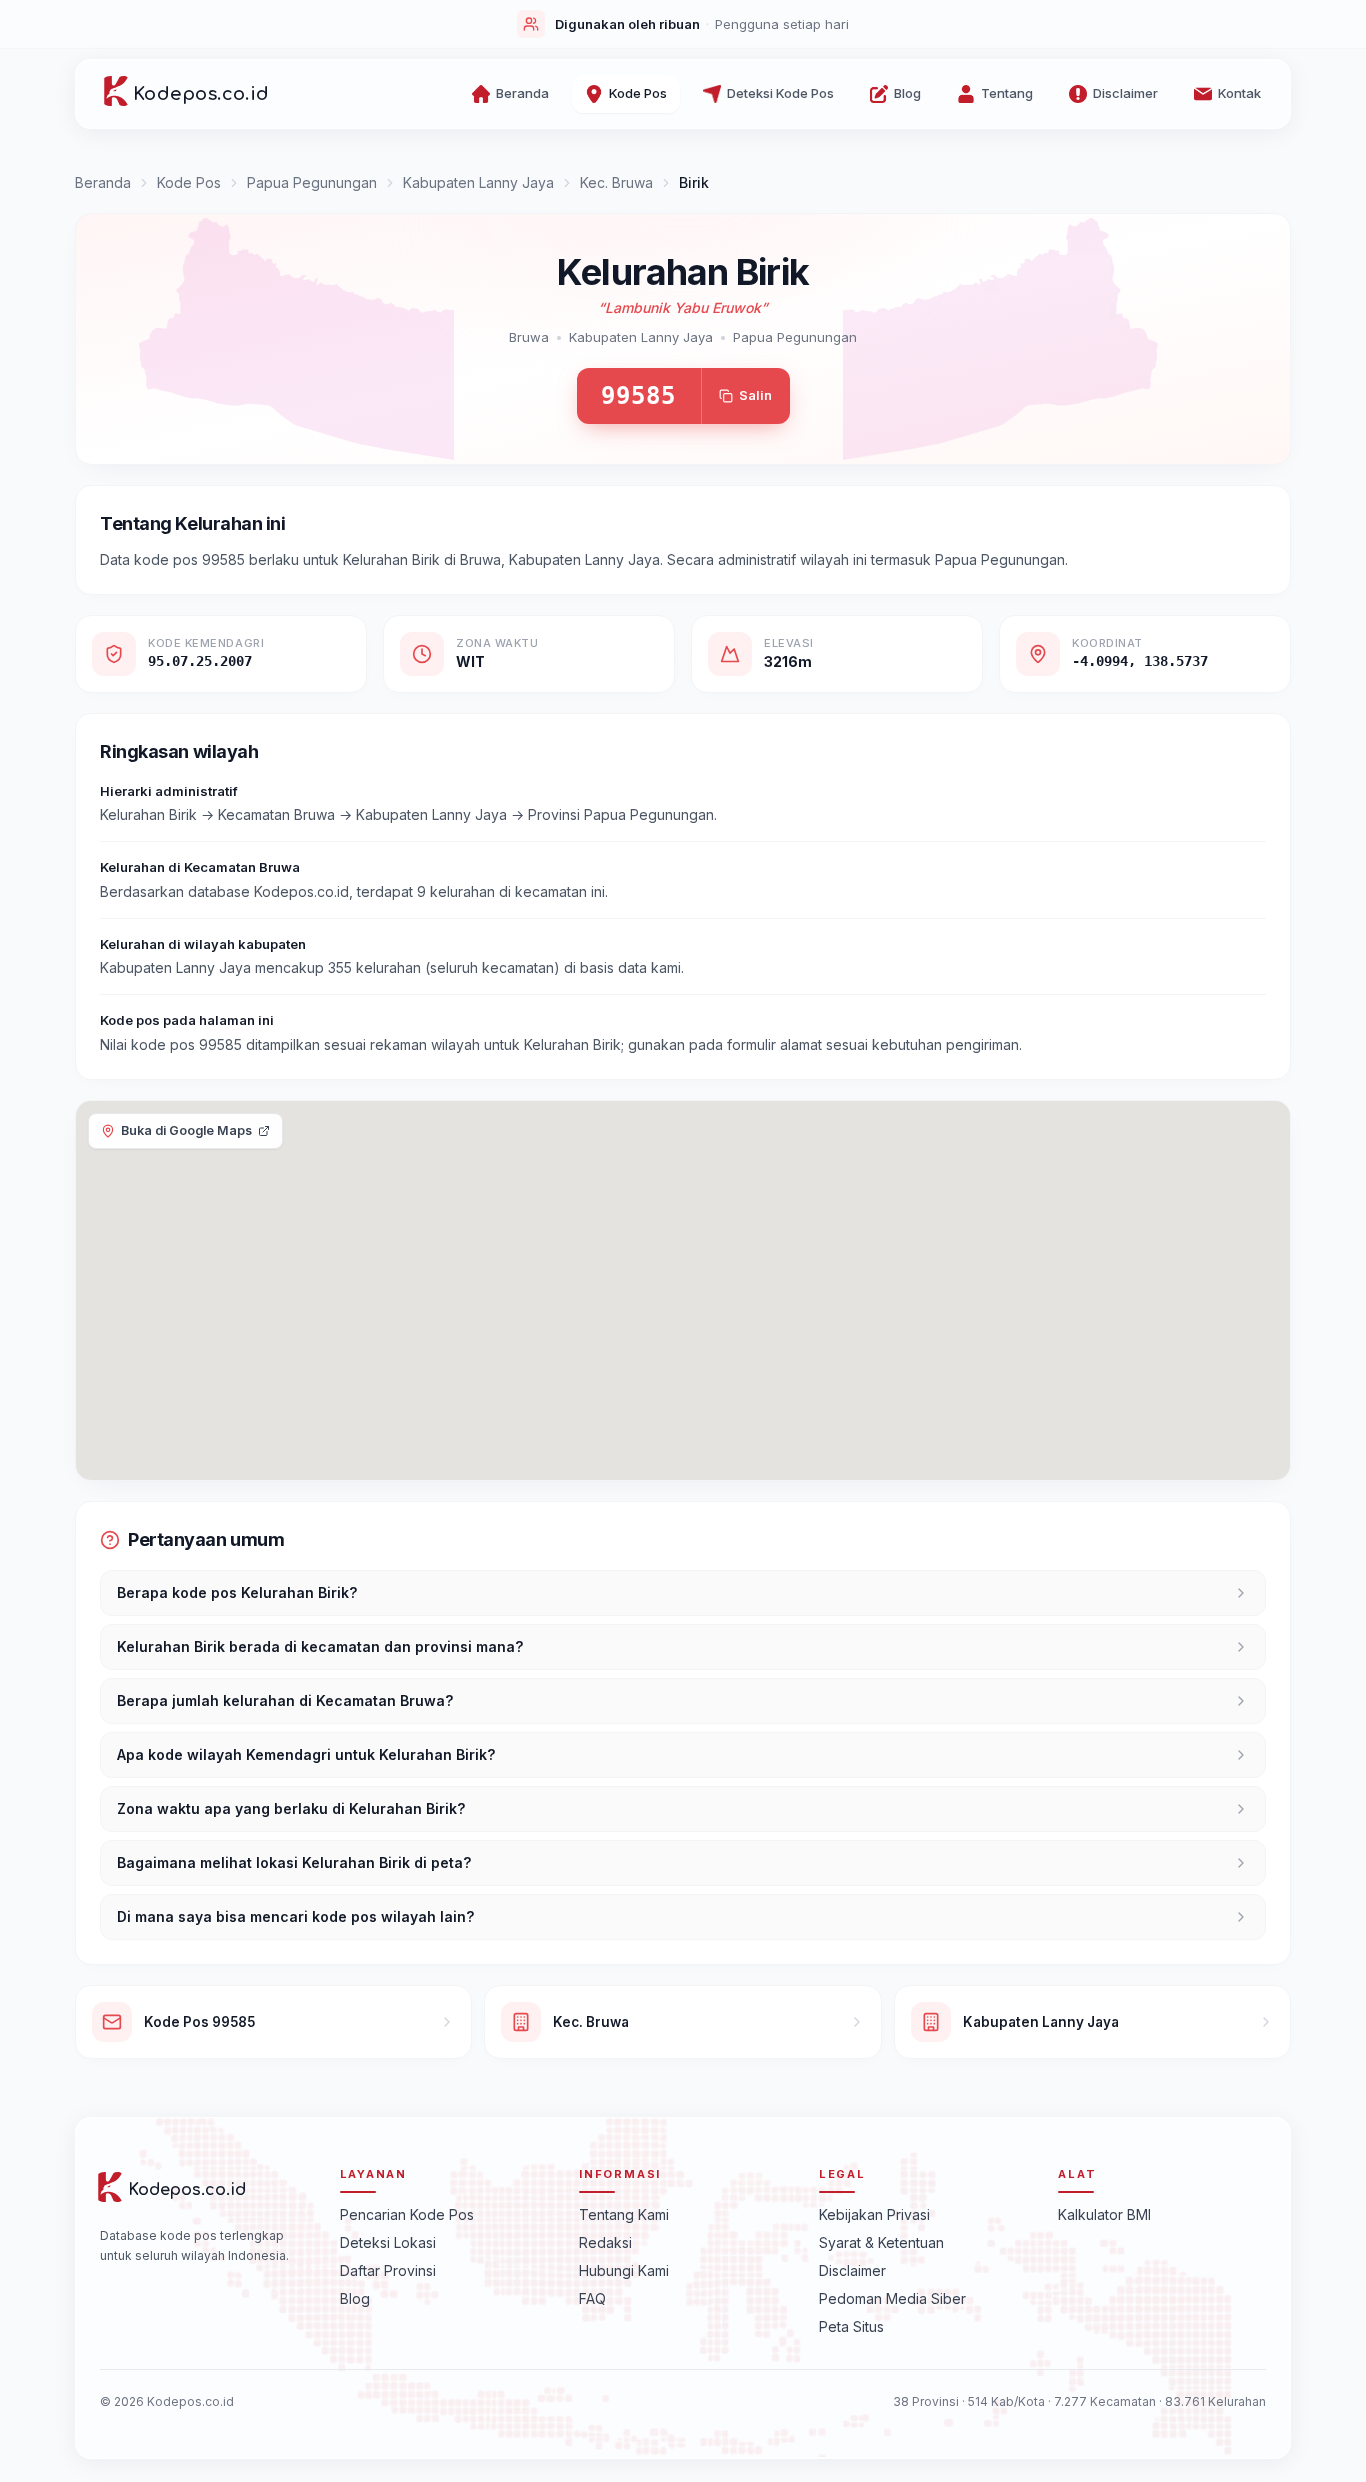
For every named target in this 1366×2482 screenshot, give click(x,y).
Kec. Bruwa (616, 182)
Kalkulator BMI (1104, 2213)
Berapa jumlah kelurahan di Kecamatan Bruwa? (285, 1700)
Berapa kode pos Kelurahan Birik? (237, 1592)
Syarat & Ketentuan (881, 2241)
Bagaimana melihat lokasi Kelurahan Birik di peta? (294, 1862)
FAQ (592, 2297)
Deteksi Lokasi (388, 2241)
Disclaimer (852, 2269)
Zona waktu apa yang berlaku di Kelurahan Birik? (291, 1808)
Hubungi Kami (624, 2269)
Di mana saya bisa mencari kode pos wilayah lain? (295, 1916)
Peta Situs (851, 2325)
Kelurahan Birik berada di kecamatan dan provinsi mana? (320, 1646)
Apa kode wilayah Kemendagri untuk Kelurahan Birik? (306, 1754)
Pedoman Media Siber (892, 2297)
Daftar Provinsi (388, 2269)
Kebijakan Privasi (874, 2213)
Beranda (103, 182)
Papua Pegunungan (312, 182)
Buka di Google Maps (186, 1130)
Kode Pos (189, 182)
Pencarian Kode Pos (407, 2213)
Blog (355, 2297)
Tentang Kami (624, 2213)
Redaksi (605, 2241)
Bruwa (529, 337)
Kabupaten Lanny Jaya (478, 182)
